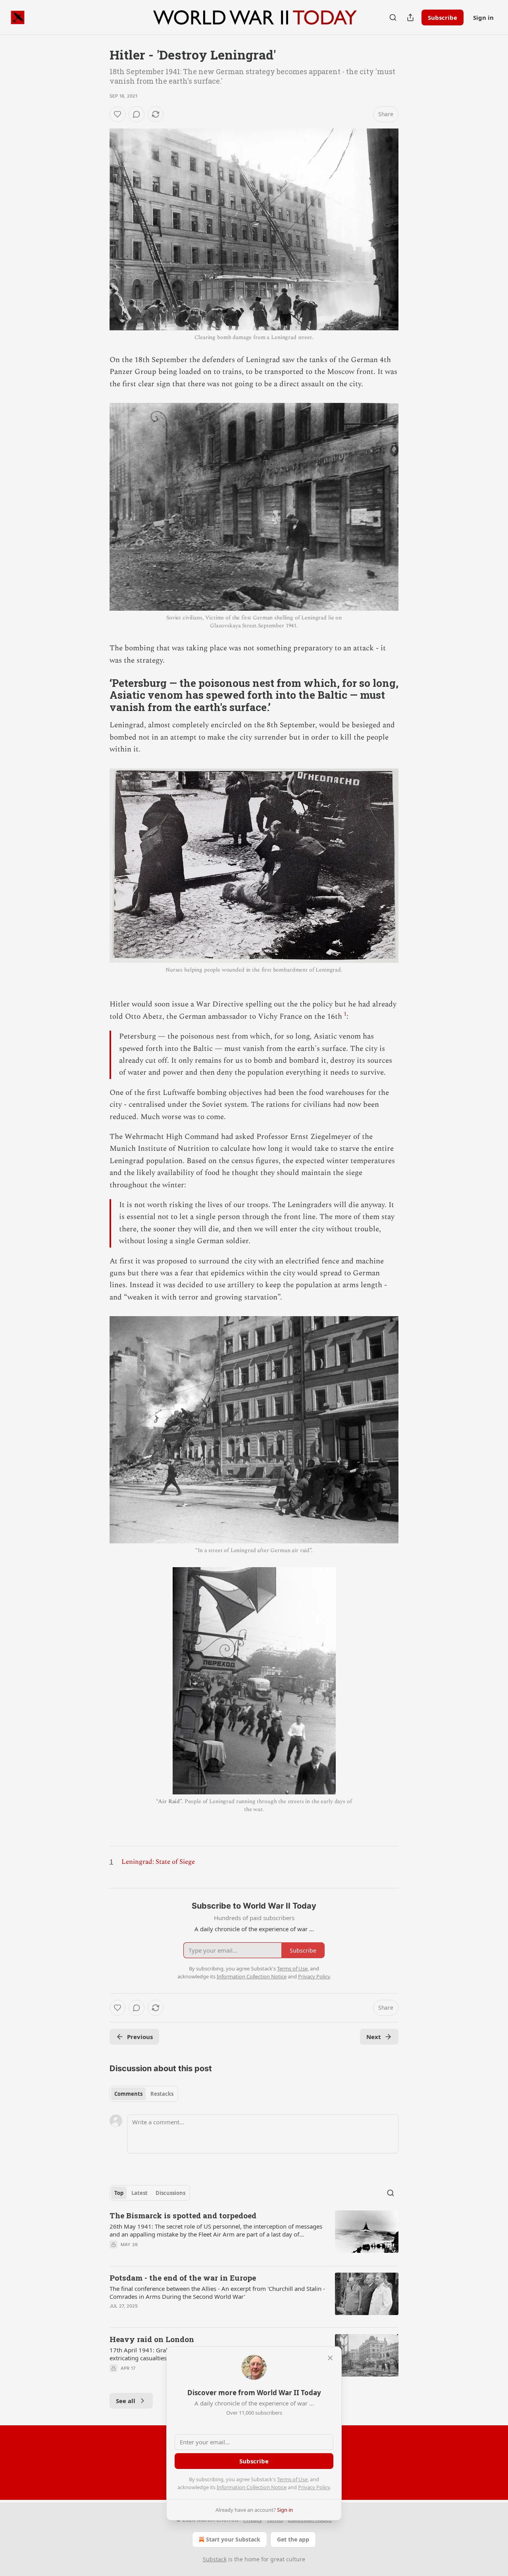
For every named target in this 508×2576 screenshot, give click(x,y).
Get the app (293, 2539)
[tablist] (144, 2094)
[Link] (98, 695)
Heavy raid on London (152, 2339)
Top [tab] (119, 2193)
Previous (140, 2037)
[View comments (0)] (137, 114)
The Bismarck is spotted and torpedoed (183, 2215)
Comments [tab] (128, 2094)
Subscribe (443, 17)
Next (374, 2037)
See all (126, 2401)
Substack (215, 2559)
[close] (330, 2358)
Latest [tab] (140, 2193)
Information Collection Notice (252, 2487)
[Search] (393, 17)
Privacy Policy (314, 2487)
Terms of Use (292, 2479)
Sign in (483, 17)
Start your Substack (233, 2539)
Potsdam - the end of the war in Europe (183, 2278)
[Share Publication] (410, 17)
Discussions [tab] (170, 2193)
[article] (254, 2235)
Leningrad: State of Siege (158, 1862)
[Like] (117, 114)
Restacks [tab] (162, 2094)
